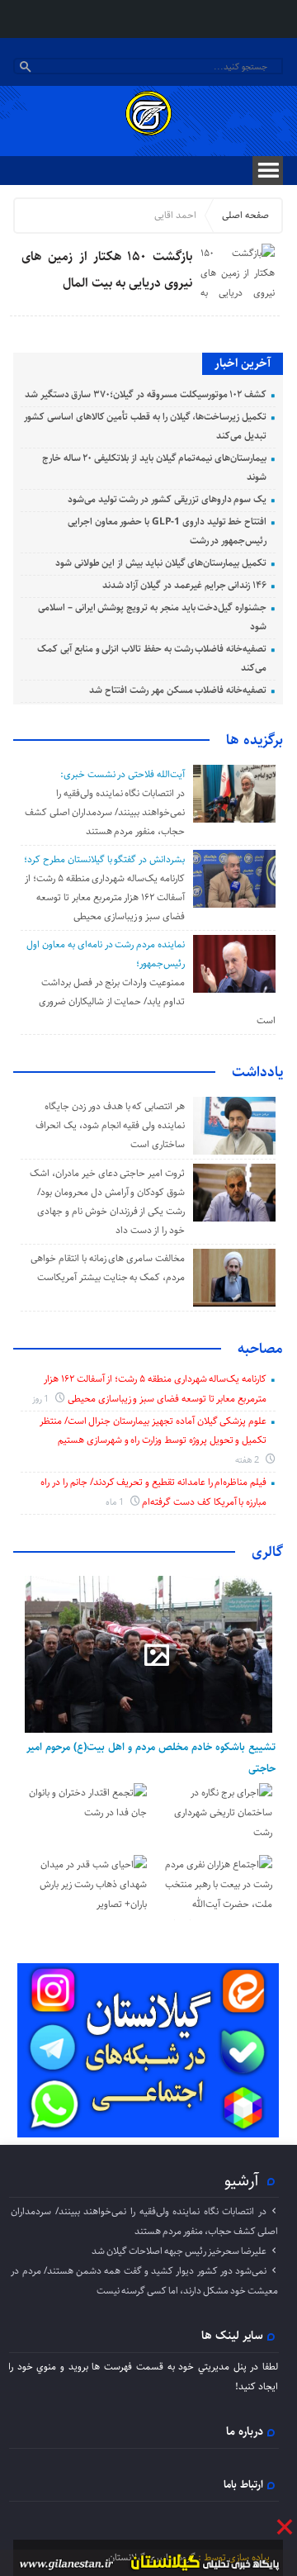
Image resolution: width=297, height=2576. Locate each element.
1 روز (42, 1399)
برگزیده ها (255, 740)
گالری (267, 1552)
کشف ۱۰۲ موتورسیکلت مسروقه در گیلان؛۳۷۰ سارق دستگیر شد (146, 394)
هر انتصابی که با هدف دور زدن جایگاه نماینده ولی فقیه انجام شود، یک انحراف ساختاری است (110, 1125)
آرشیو (242, 2180)
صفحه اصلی (245, 215)
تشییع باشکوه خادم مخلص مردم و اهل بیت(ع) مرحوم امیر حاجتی (151, 1758)
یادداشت (257, 1072)
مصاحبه (260, 1349)
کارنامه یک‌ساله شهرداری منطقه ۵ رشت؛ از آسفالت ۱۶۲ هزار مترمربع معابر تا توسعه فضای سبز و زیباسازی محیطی (105, 897)
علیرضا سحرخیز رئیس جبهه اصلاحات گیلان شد (179, 2251)
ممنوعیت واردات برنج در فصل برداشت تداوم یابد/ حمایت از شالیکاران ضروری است (157, 1001)
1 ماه (116, 1502)
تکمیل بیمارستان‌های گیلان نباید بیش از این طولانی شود (161, 563)
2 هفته (249, 1460)
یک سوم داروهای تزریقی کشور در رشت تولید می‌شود (167, 499)
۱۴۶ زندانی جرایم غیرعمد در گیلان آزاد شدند (185, 585)
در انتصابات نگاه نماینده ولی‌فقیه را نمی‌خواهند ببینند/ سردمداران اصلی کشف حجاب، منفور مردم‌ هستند (105, 812)
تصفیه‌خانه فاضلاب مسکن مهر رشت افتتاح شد (178, 690)
